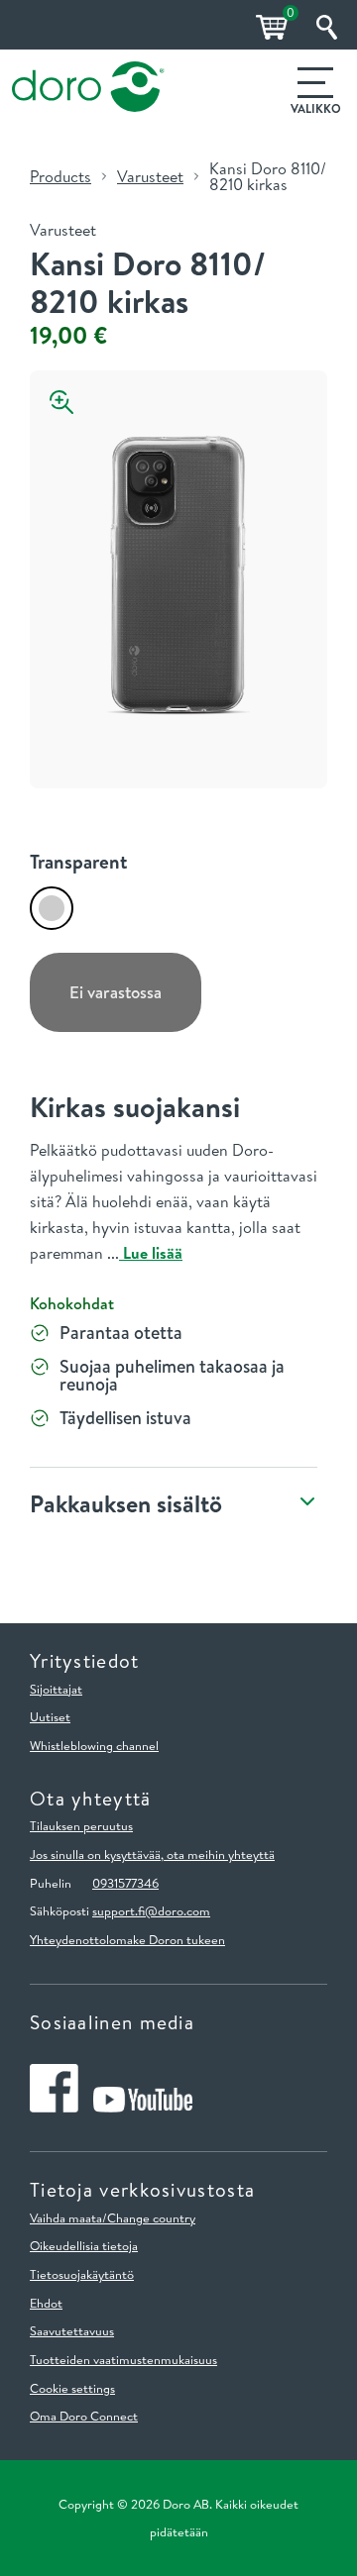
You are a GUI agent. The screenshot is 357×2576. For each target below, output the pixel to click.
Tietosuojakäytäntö (82, 2274)
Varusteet (150, 176)
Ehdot (46, 2303)
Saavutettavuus (72, 2330)
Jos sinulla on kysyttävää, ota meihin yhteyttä (152, 1854)
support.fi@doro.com (151, 1910)
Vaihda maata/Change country (113, 2217)
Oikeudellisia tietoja (84, 2245)
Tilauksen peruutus (81, 1825)
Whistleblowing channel (94, 1745)
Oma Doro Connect (84, 2416)
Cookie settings (72, 2388)
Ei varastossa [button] (116, 992)
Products (60, 176)
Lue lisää (151, 1253)
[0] (269, 27)
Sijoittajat (56, 1689)
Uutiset (50, 1716)
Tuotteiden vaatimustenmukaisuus (123, 2359)
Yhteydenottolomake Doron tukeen (127, 1939)
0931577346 (125, 1883)
